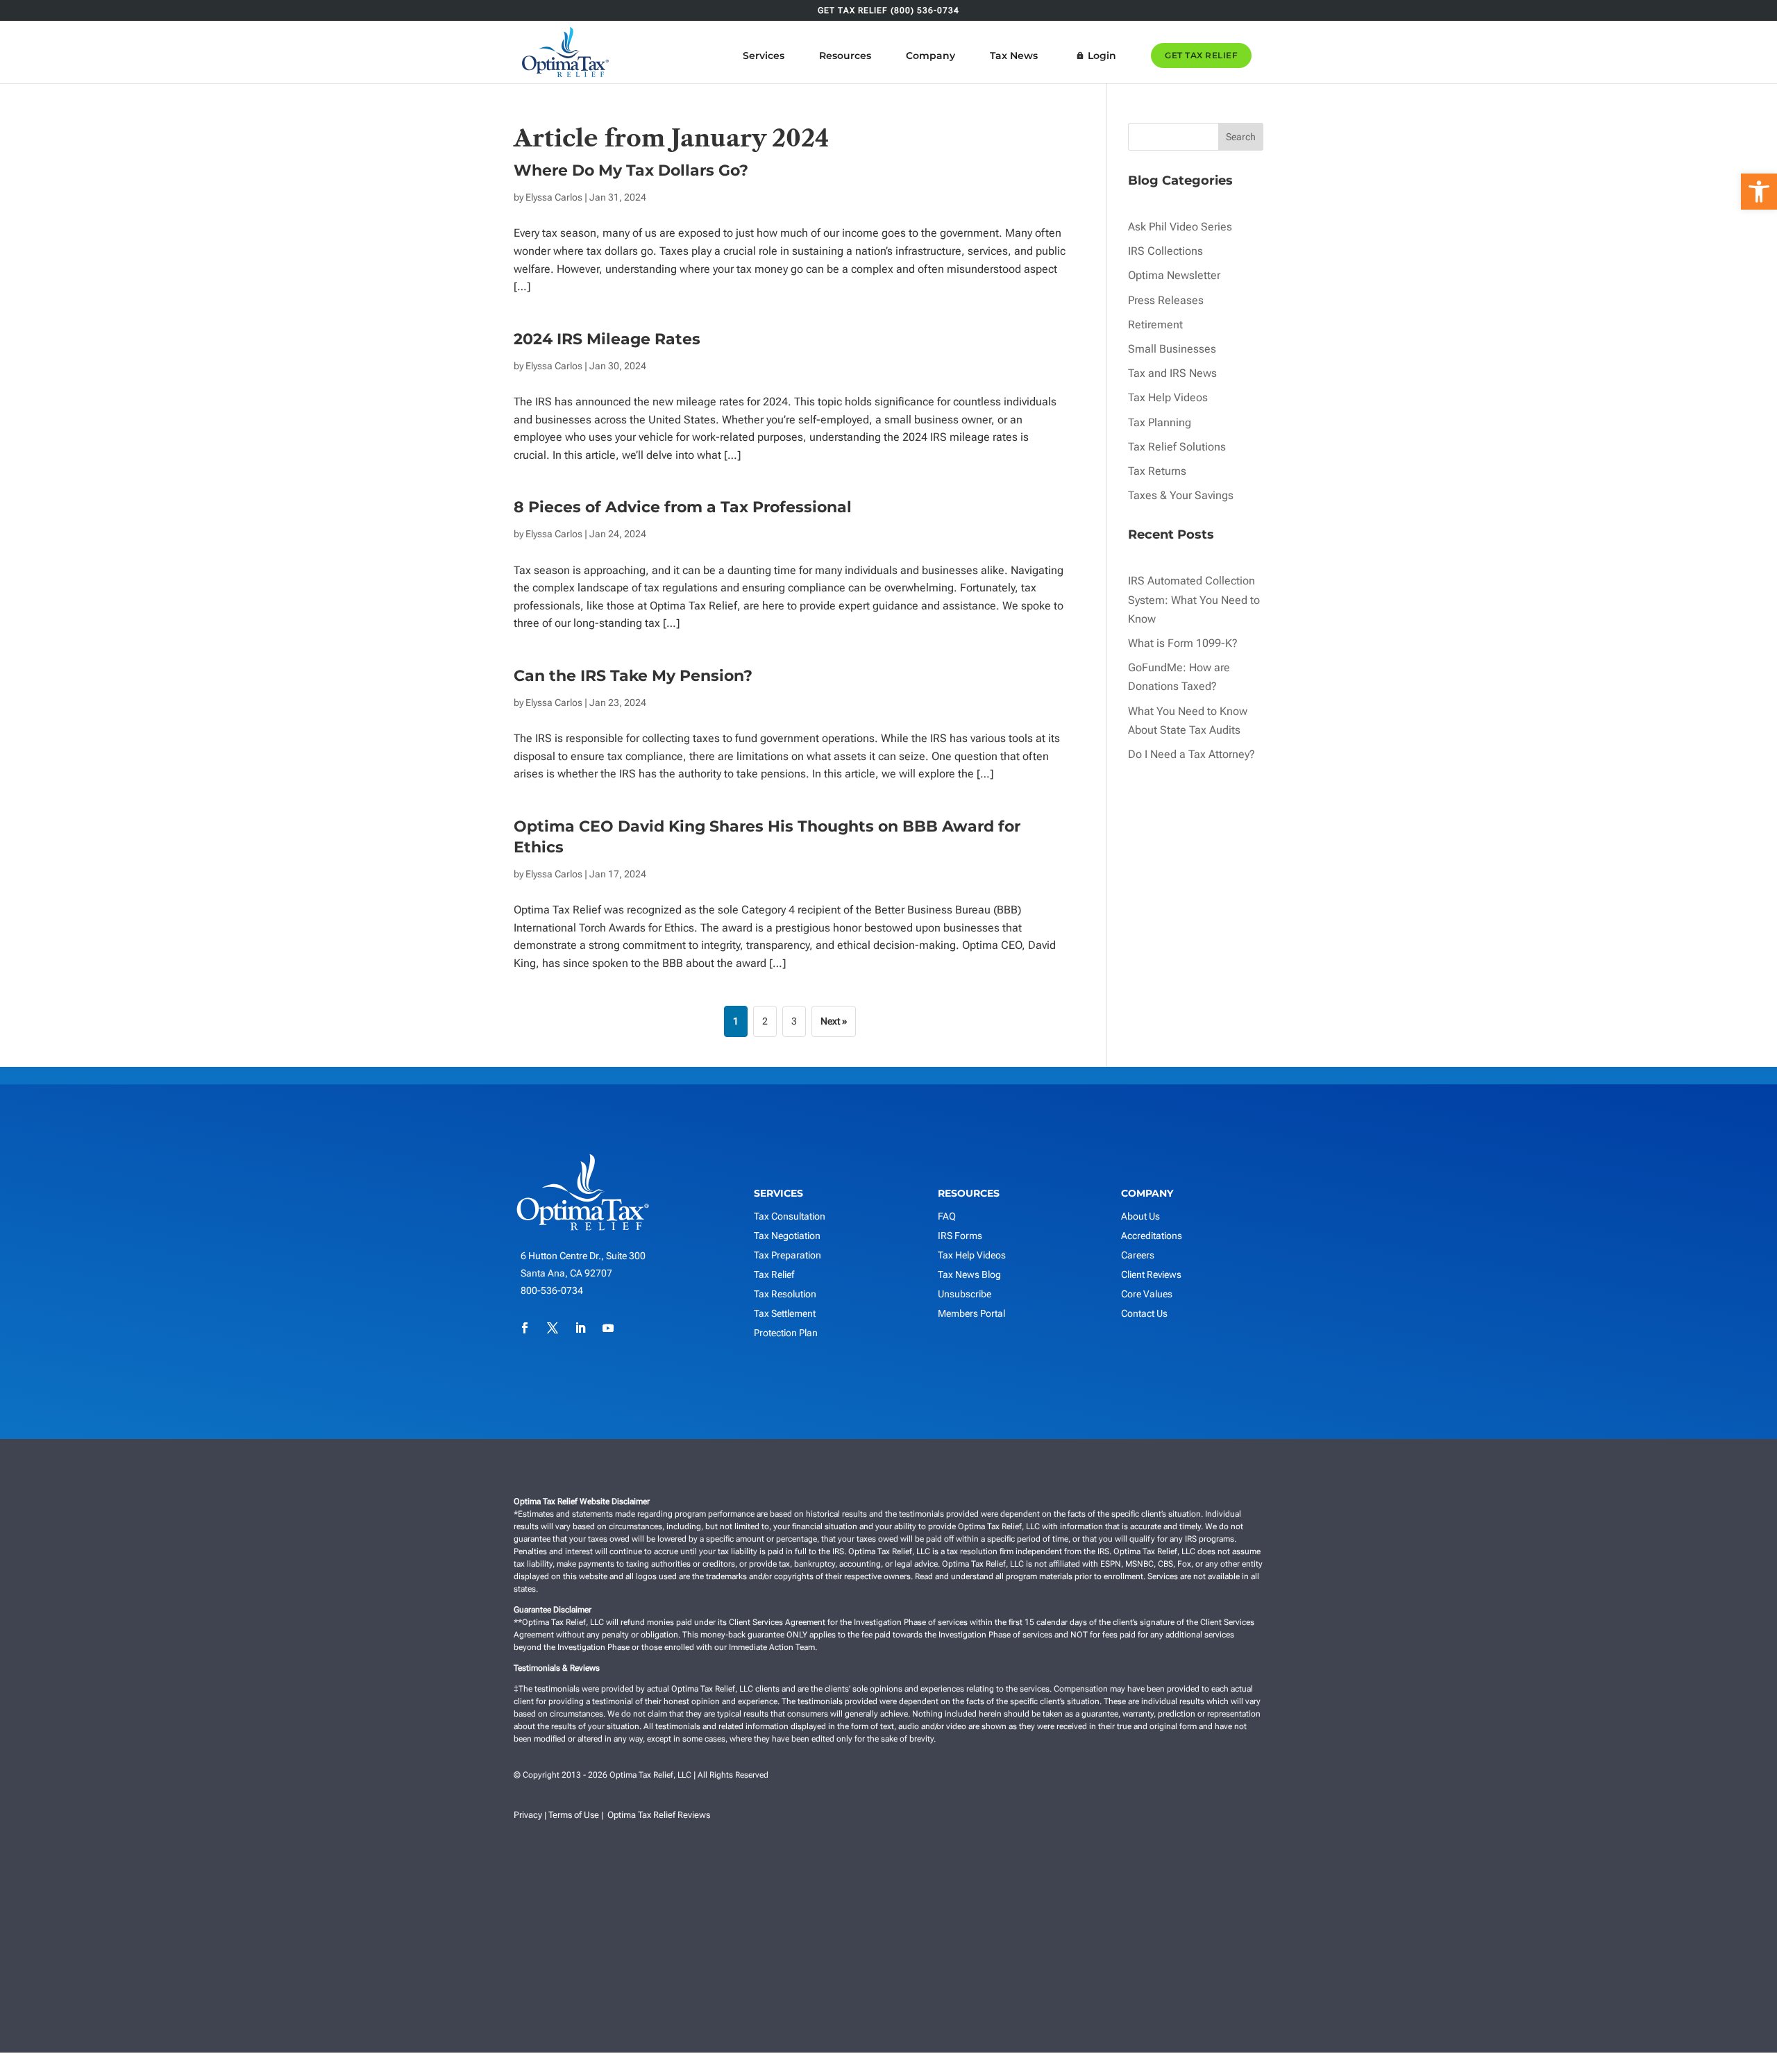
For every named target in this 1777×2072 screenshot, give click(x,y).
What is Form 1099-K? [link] (1183, 643)
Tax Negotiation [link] (787, 1236)
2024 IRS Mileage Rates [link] (607, 339)
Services (764, 56)
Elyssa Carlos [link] (554, 197)
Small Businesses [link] (1172, 349)
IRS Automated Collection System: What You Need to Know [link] (1194, 599)
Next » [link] (834, 1021)
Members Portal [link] (971, 1313)
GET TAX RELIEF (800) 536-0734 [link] (888, 11)
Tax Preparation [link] (788, 1255)
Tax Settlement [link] (785, 1313)
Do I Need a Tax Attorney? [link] (1191, 754)
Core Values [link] (1147, 1294)
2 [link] (765, 1021)
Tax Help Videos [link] (1168, 397)
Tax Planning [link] (1160, 422)
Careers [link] (1138, 1255)
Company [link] (930, 56)
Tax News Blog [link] (969, 1274)
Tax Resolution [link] (785, 1294)
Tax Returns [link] (1157, 471)
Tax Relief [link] (774, 1274)
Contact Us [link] (1144, 1313)
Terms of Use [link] (574, 1815)
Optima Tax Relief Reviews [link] (659, 1815)
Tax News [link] (1014, 56)
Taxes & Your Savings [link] (1181, 495)
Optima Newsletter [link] (1174, 275)
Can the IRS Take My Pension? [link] (633, 676)
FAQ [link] (947, 1216)
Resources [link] (845, 56)
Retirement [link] (1155, 325)
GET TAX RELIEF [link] (1201, 55)
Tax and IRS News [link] (1172, 373)
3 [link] (794, 1021)
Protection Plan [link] (786, 1333)
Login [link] (1102, 56)
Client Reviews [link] (1151, 1274)
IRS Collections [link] (1165, 251)
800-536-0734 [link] (552, 1290)
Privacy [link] (528, 1815)
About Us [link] (1140, 1216)
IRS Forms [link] (960, 1236)
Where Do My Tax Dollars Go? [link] (631, 170)
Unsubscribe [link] (965, 1294)
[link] (1759, 192)
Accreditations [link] (1152, 1236)
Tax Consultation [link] (790, 1216)
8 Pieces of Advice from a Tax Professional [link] (683, 507)
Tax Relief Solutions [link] (1177, 447)
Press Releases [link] (1166, 300)
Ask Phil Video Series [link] (1180, 227)
